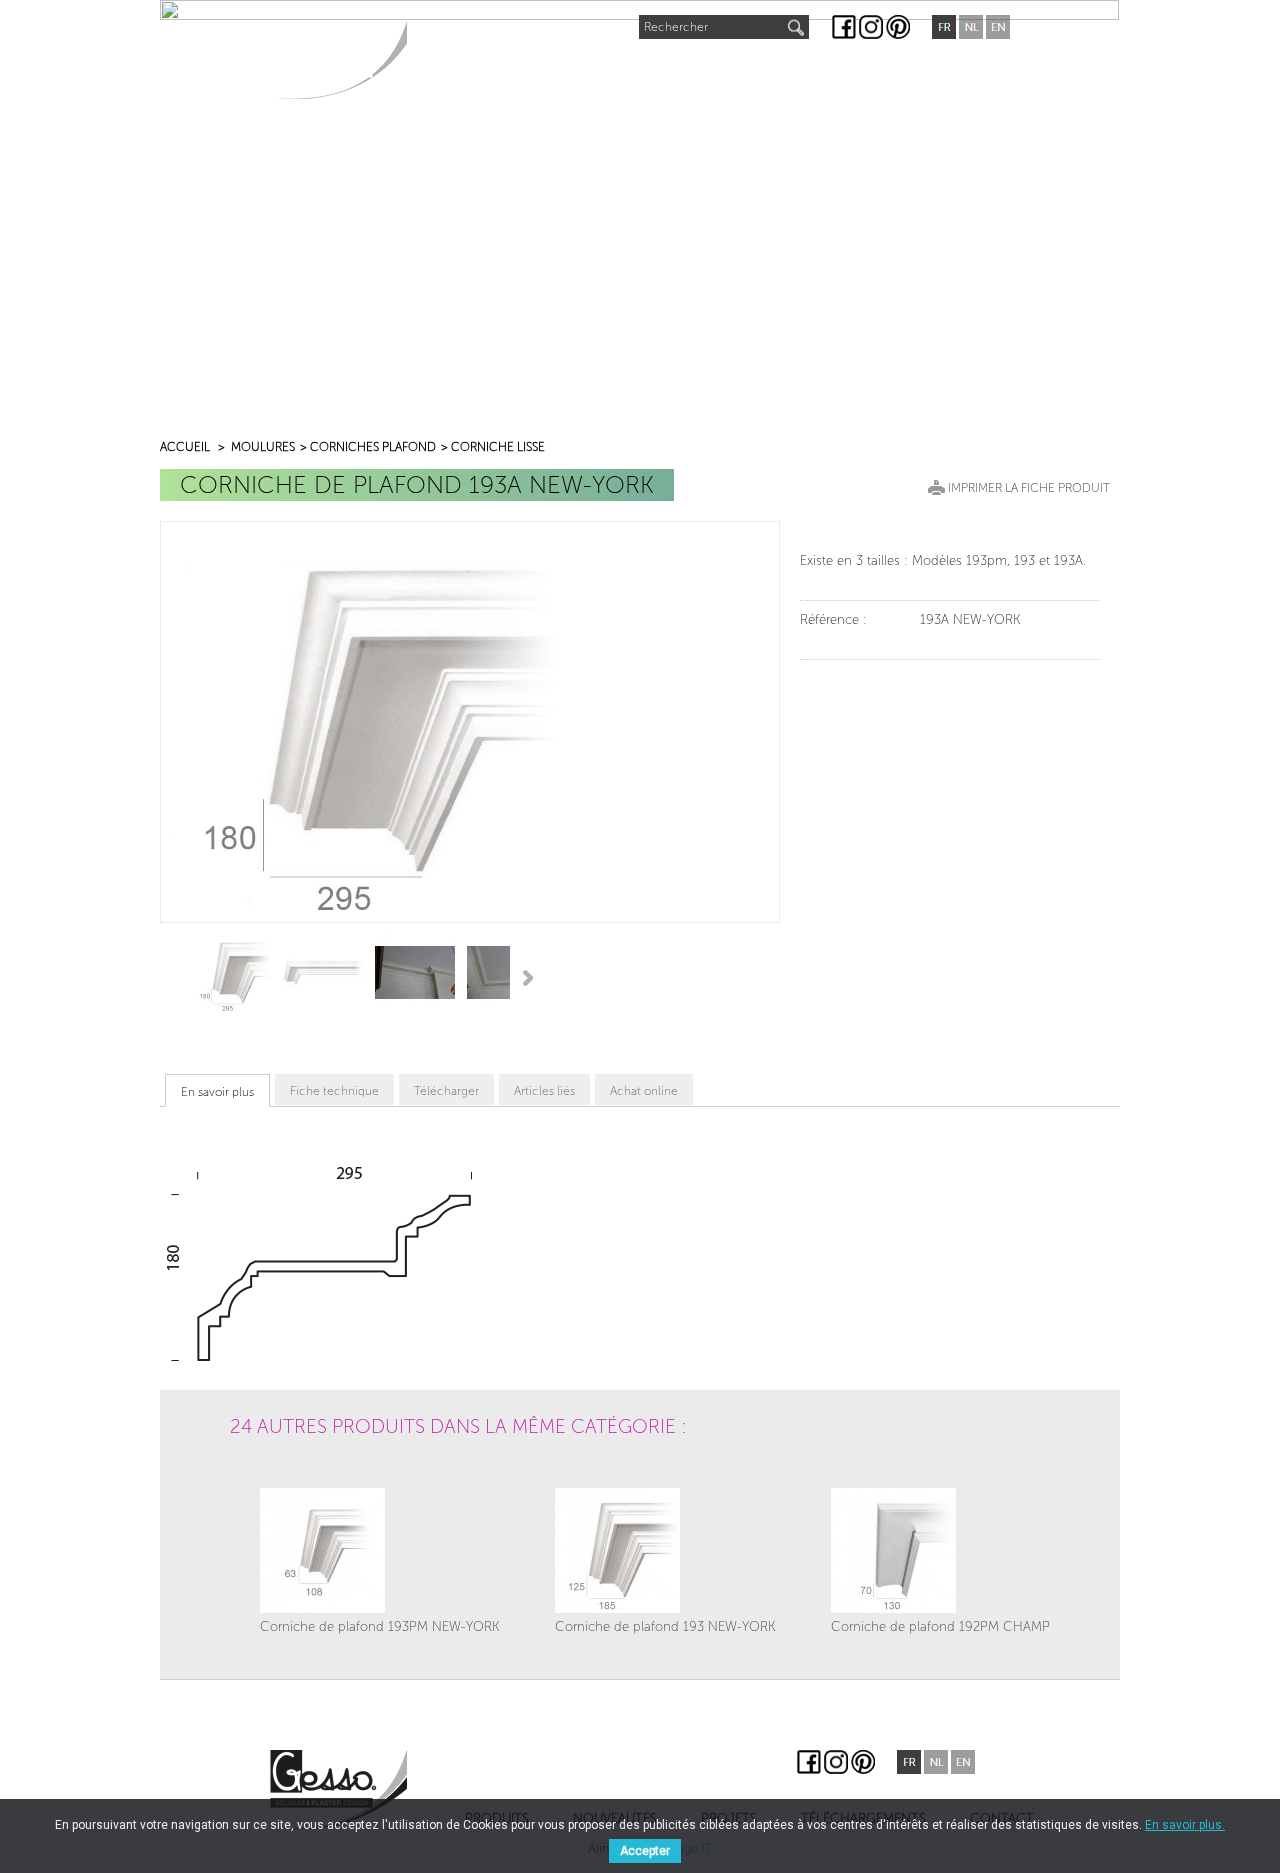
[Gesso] (338, 59)
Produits (461, 71)
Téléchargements (817, 71)
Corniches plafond (373, 447)
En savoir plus (217, 1092)
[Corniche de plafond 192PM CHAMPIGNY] (955, 1550)
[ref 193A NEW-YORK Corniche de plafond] (231, 972)
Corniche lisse (498, 447)
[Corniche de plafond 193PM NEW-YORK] (380, 1550)
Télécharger (446, 1091)
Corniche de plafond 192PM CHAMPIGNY (955, 1626)
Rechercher (676, 27)
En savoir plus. (1185, 1825)
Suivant (531, 977)
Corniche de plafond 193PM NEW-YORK (380, 1626)
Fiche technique (334, 1091)
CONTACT (951, 71)
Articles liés (544, 1091)
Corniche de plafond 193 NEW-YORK (665, 1626)
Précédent (168, 977)
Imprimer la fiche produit (1029, 488)
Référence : (833, 619)
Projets (685, 71)
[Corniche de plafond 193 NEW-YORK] (665, 1550)
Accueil (185, 447)
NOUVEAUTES (578, 66)
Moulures (263, 447)
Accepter (645, 1851)
